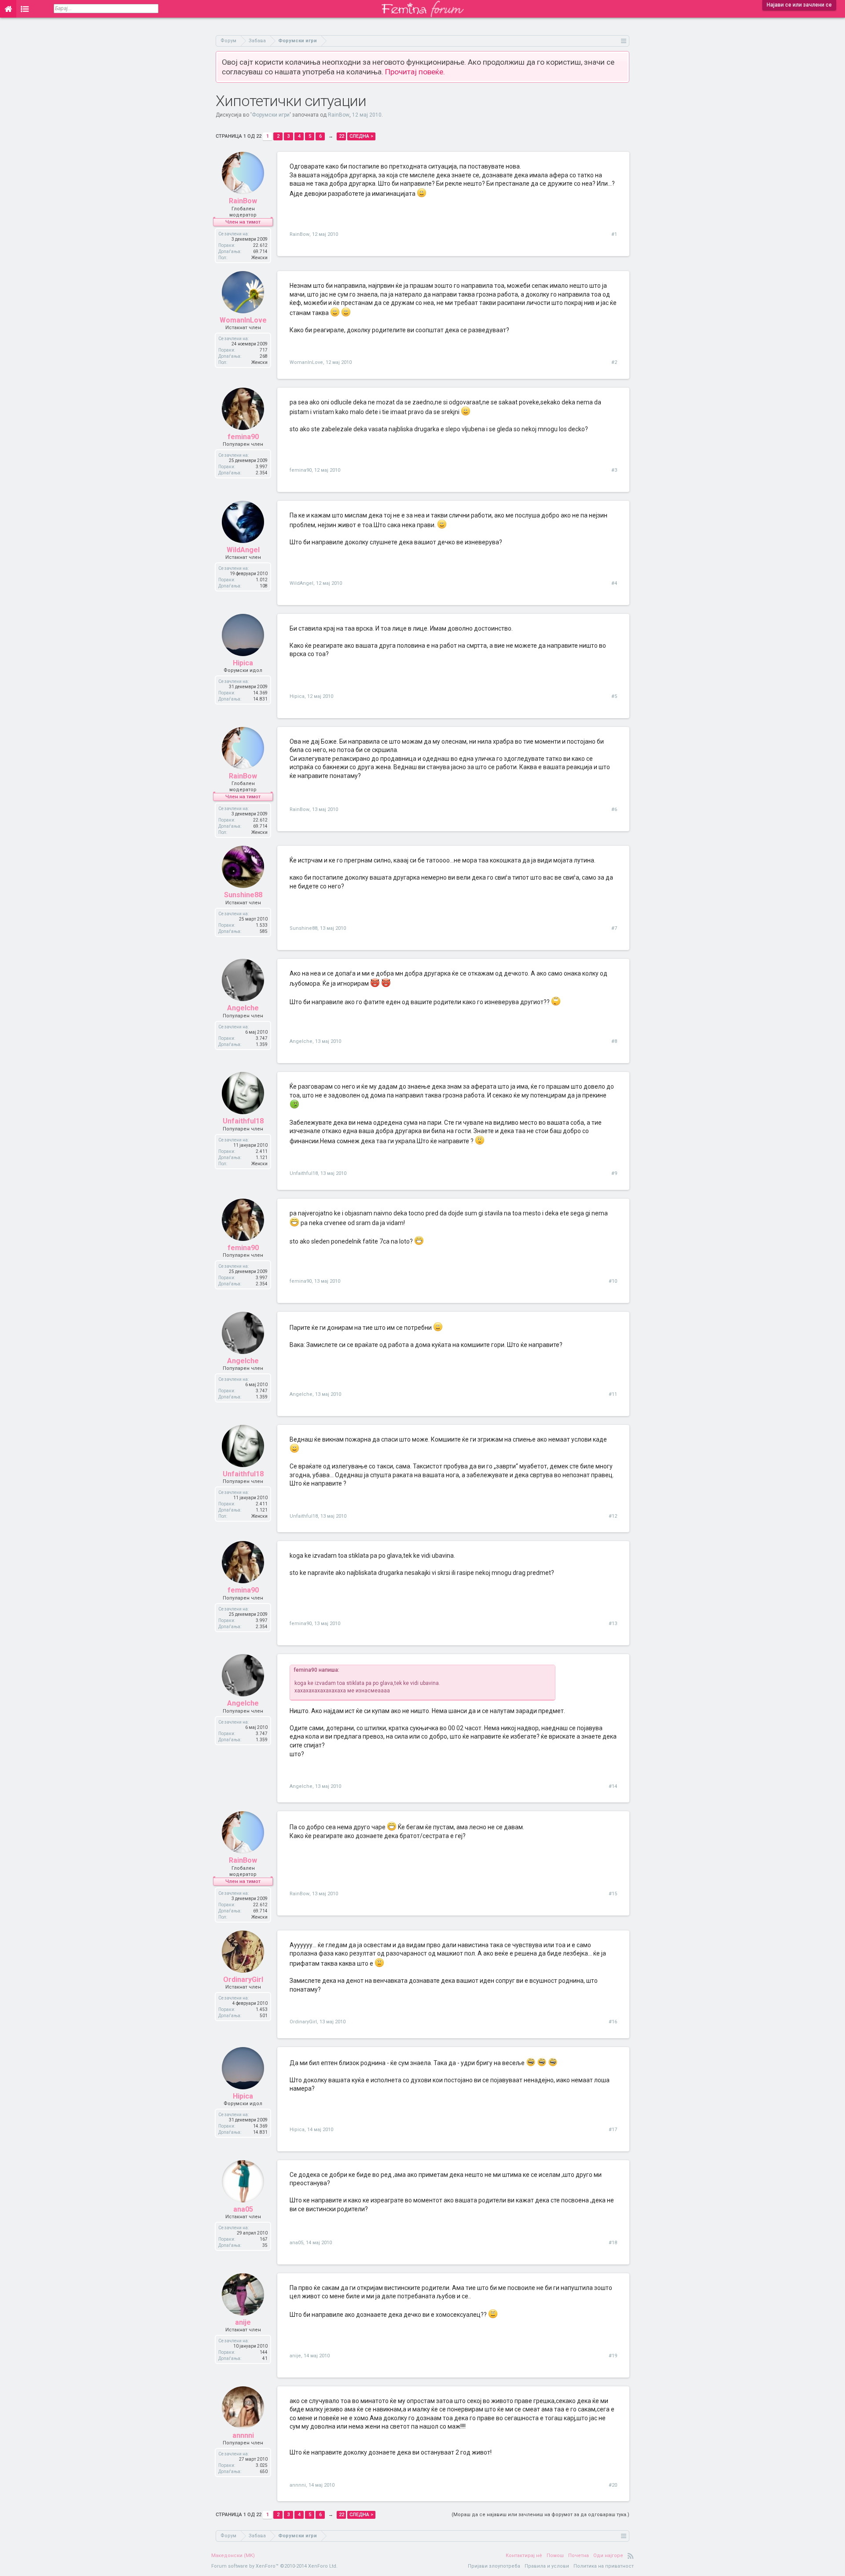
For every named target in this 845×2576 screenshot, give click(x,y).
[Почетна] (8, 9)
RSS (631, 2556)
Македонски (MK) (233, 2556)
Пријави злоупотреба (494, 2566)
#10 (613, 1281)
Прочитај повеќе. (415, 72)
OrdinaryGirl (243, 1980)
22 (342, 136)
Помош (555, 2556)
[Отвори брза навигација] (624, 41)
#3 (614, 470)
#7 (614, 928)
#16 (613, 2022)
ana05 (243, 2209)
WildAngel (243, 550)
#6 (614, 809)
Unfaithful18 (243, 1121)
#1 (614, 234)
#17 (613, 2130)
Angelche (243, 1008)
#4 (614, 583)
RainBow (339, 115)
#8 (614, 1041)
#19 (613, 2356)
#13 (613, 1624)
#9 (614, 1173)
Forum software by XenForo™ (274, 2566)
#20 (613, 2485)
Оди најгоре (608, 2556)
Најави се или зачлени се (799, 5)
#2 (614, 362)
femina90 (243, 437)
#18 (613, 2243)
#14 (613, 1786)
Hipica (243, 663)
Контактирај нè (524, 2556)
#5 (614, 696)
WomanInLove (243, 320)
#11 (613, 1394)
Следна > (361, 136)
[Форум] (25, 9)
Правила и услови (547, 2566)
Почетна (579, 2556)
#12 (613, 1516)
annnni (243, 2435)
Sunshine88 (243, 895)
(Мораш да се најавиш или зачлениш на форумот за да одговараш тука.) (540, 2515)
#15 (613, 1894)
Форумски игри (271, 115)
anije (243, 2322)
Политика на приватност (604, 2566)
